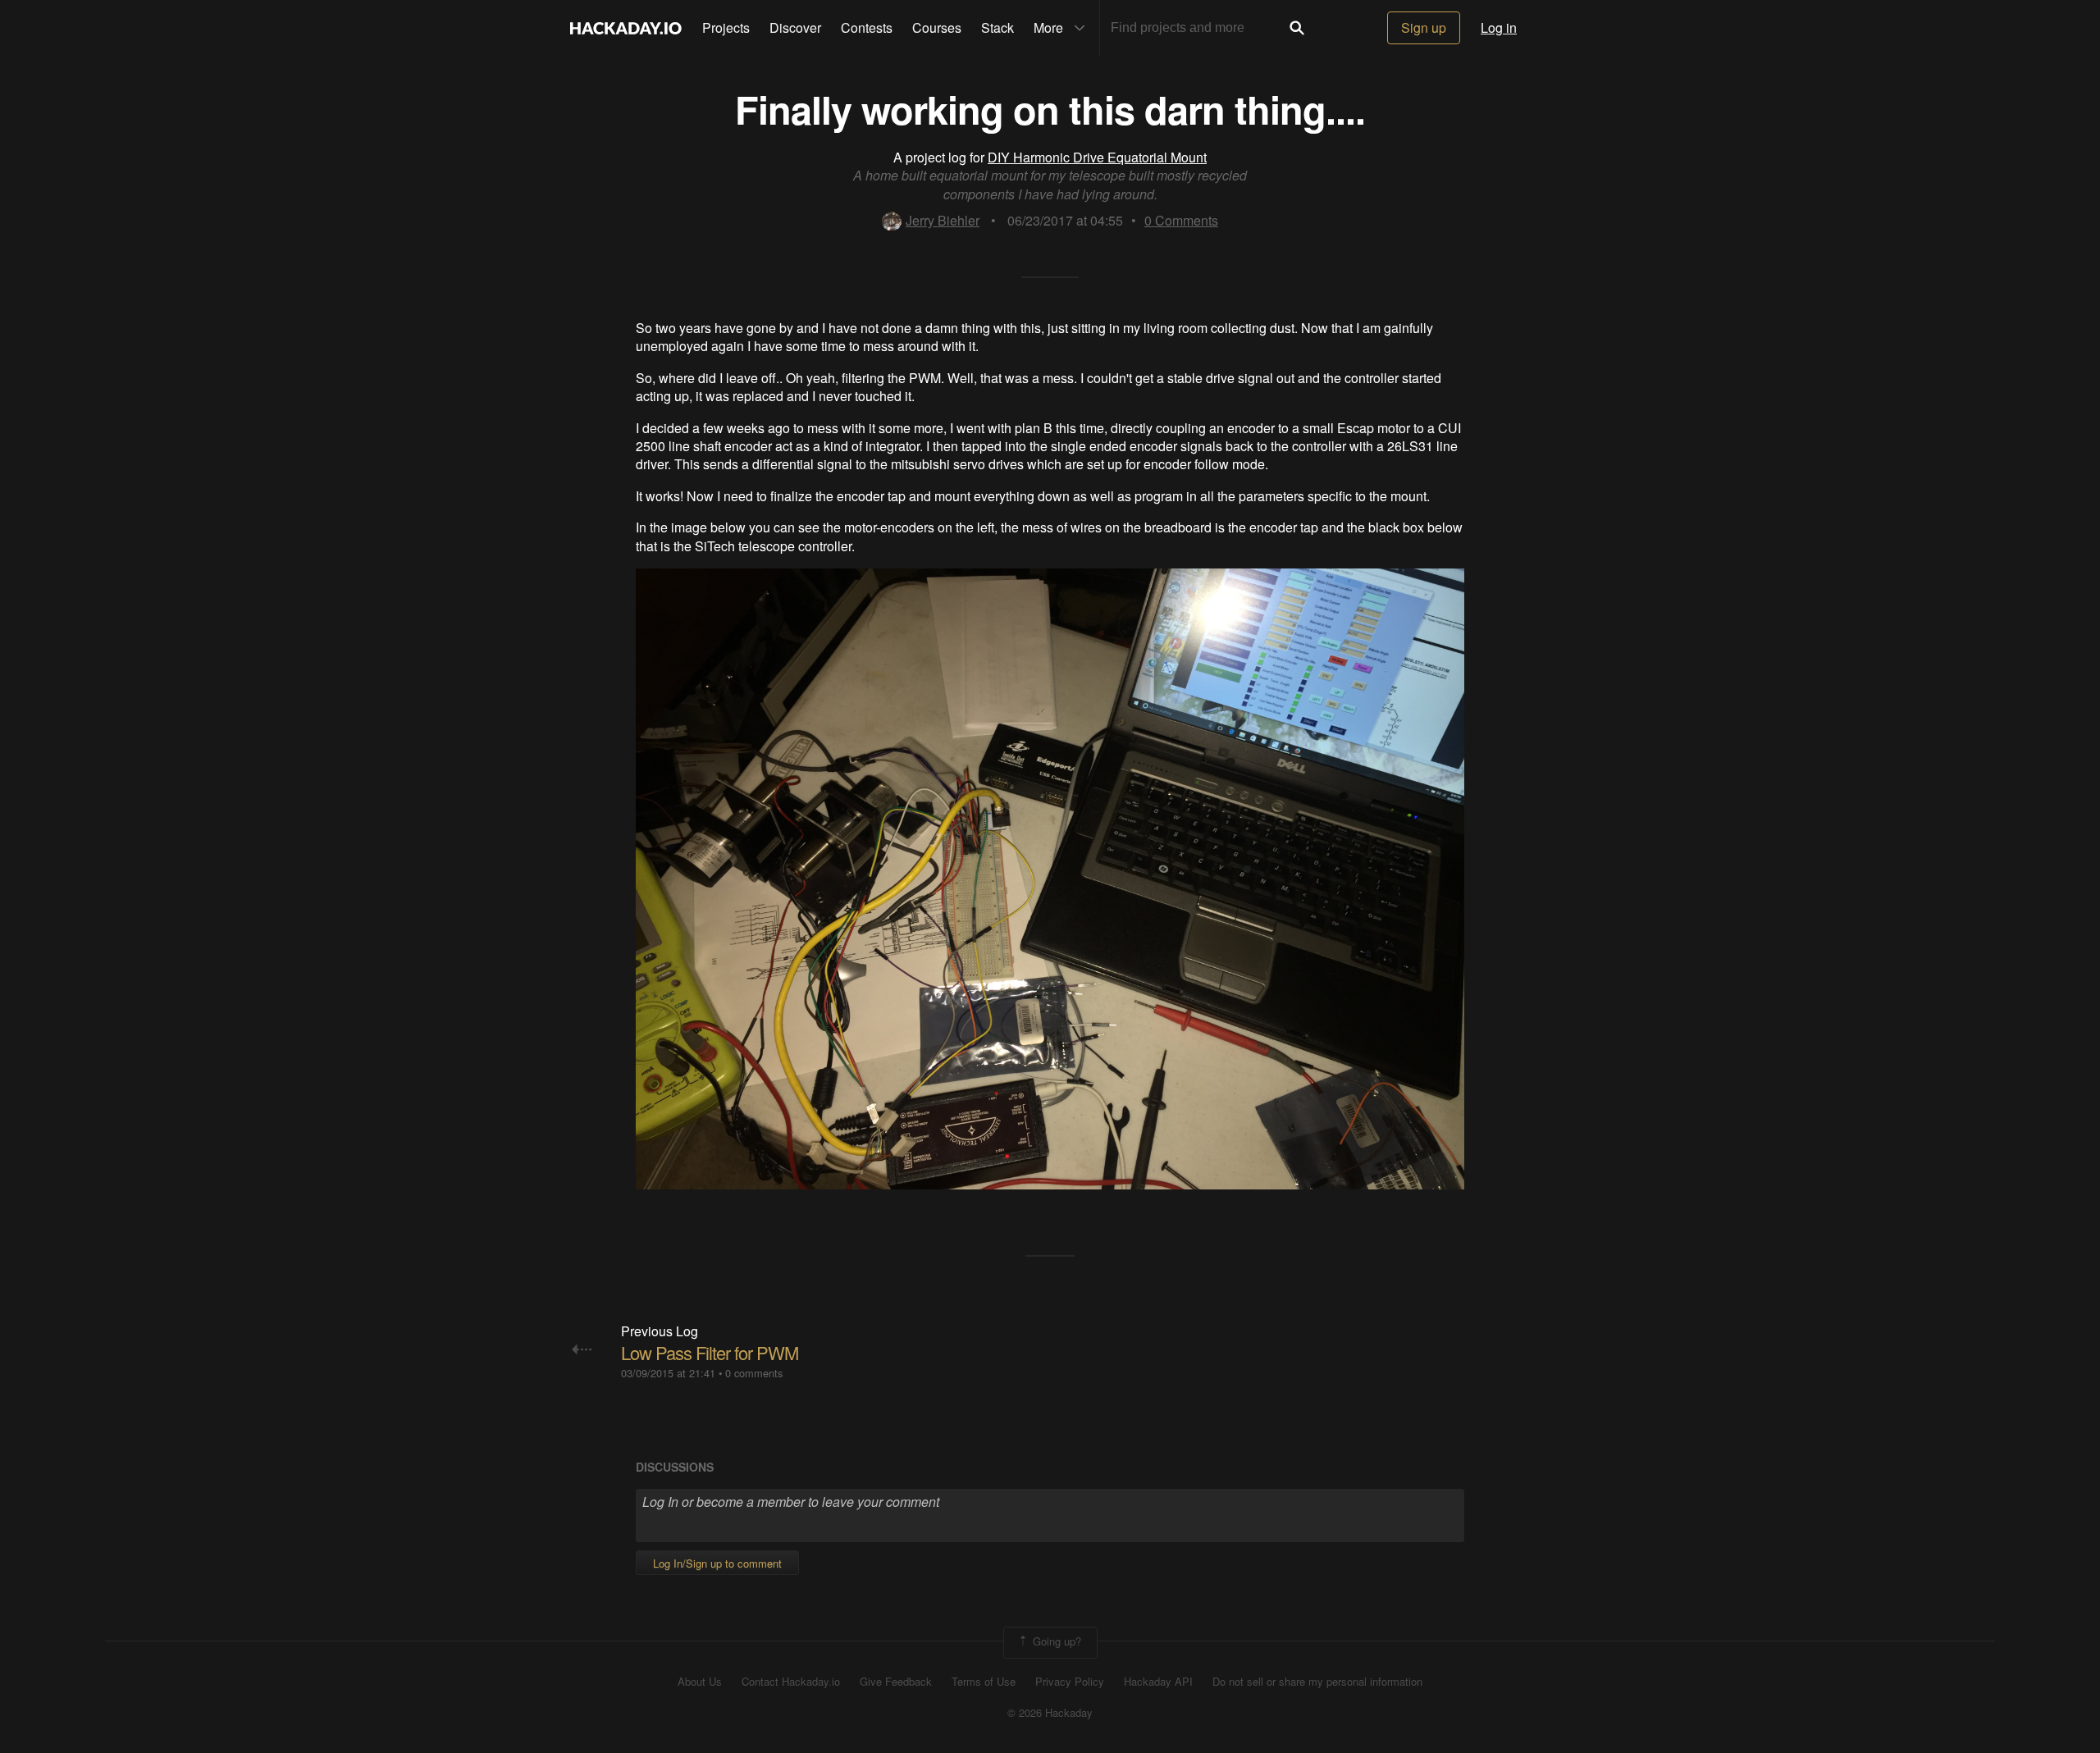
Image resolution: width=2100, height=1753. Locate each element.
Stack (997, 27)
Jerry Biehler (943, 220)
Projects (726, 27)
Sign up (1424, 27)
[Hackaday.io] (626, 28)
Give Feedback (896, 1682)
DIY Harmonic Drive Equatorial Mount (1097, 157)
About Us (700, 1682)
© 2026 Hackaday (1050, 1713)
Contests (867, 27)
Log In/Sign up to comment (717, 1563)
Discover (795, 27)
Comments (1181, 220)
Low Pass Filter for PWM (710, 1352)
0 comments (754, 1373)
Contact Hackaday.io (791, 1682)
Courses (937, 27)
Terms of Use (984, 1682)
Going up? (1055, 1641)
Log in (1499, 27)
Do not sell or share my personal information (1317, 1682)
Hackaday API (1158, 1682)
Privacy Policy (1070, 1682)
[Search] (1297, 28)
